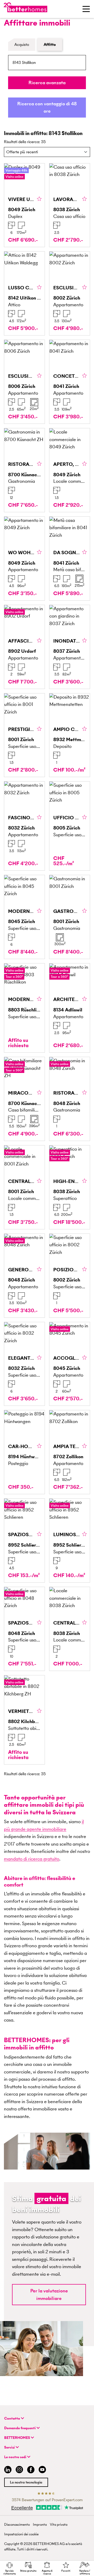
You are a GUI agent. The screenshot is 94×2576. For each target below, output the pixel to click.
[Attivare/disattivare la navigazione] (86, 9)
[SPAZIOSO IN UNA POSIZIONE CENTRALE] (24, 1629)
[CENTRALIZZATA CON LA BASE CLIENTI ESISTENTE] (70, 1629)
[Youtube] (42, 2470)
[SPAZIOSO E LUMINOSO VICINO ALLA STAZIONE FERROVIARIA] (24, 1540)
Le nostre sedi (16, 2457)
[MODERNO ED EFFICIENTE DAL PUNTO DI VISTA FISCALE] (24, 1008)
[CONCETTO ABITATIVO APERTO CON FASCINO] (70, 382)
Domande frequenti (20, 2428)
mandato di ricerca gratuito (32, 1859)
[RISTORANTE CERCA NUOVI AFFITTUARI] (70, 1099)
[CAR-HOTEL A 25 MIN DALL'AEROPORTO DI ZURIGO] (24, 1452)
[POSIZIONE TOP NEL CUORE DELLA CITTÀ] (70, 1276)
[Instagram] (19, 2470)
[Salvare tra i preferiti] (39, 199)
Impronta (40, 2525)
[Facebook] (31, 2470)
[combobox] (47, 63)
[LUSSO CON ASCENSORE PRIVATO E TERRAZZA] (24, 293)
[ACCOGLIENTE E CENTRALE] (70, 1364)
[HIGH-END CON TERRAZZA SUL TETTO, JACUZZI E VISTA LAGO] (70, 1187)
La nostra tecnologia (26, 2482)
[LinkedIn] (7, 2470)
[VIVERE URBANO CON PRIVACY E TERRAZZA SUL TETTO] (24, 205)
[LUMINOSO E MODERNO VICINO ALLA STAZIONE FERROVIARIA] (70, 1540)
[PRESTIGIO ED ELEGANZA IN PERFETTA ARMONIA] (24, 735)
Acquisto (22, 44)
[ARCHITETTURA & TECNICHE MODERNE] (70, 1008)
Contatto (13, 2418)
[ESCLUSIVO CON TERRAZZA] (24, 382)
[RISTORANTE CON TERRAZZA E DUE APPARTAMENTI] (24, 470)
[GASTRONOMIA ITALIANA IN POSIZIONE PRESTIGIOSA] (70, 917)
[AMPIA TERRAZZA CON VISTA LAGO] (70, 1452)
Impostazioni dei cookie (21, 2534)
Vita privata (59, 2525)
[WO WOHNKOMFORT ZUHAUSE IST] (24, 558)
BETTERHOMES (17, 2438)
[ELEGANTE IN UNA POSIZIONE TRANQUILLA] (24, 1364)
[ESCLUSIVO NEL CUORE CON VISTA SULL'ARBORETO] (70, 293)
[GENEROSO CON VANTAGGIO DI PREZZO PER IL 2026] (24, 1276)
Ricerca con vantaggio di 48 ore (47, 107)
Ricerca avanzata (47, 83)
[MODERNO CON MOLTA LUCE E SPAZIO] (24, 917)
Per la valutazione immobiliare (49, 2294)
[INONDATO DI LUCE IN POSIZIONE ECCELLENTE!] (70, 647)
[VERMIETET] (24, 1720)
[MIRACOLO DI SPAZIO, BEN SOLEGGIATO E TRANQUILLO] (24, 1099)
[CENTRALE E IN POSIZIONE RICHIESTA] (24, 1187)
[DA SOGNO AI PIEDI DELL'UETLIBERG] (70, 558)
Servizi (10, 2447)
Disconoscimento (17, 2525)
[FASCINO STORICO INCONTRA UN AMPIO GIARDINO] (24, 826)
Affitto (50, 44)
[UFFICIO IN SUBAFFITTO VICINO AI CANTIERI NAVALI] (70, 826)
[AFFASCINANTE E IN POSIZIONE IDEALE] (24, 647)
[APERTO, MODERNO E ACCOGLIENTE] (70, 470)
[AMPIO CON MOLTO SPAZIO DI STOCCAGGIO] (70, 735)
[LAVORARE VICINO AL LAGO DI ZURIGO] (70, 205)
